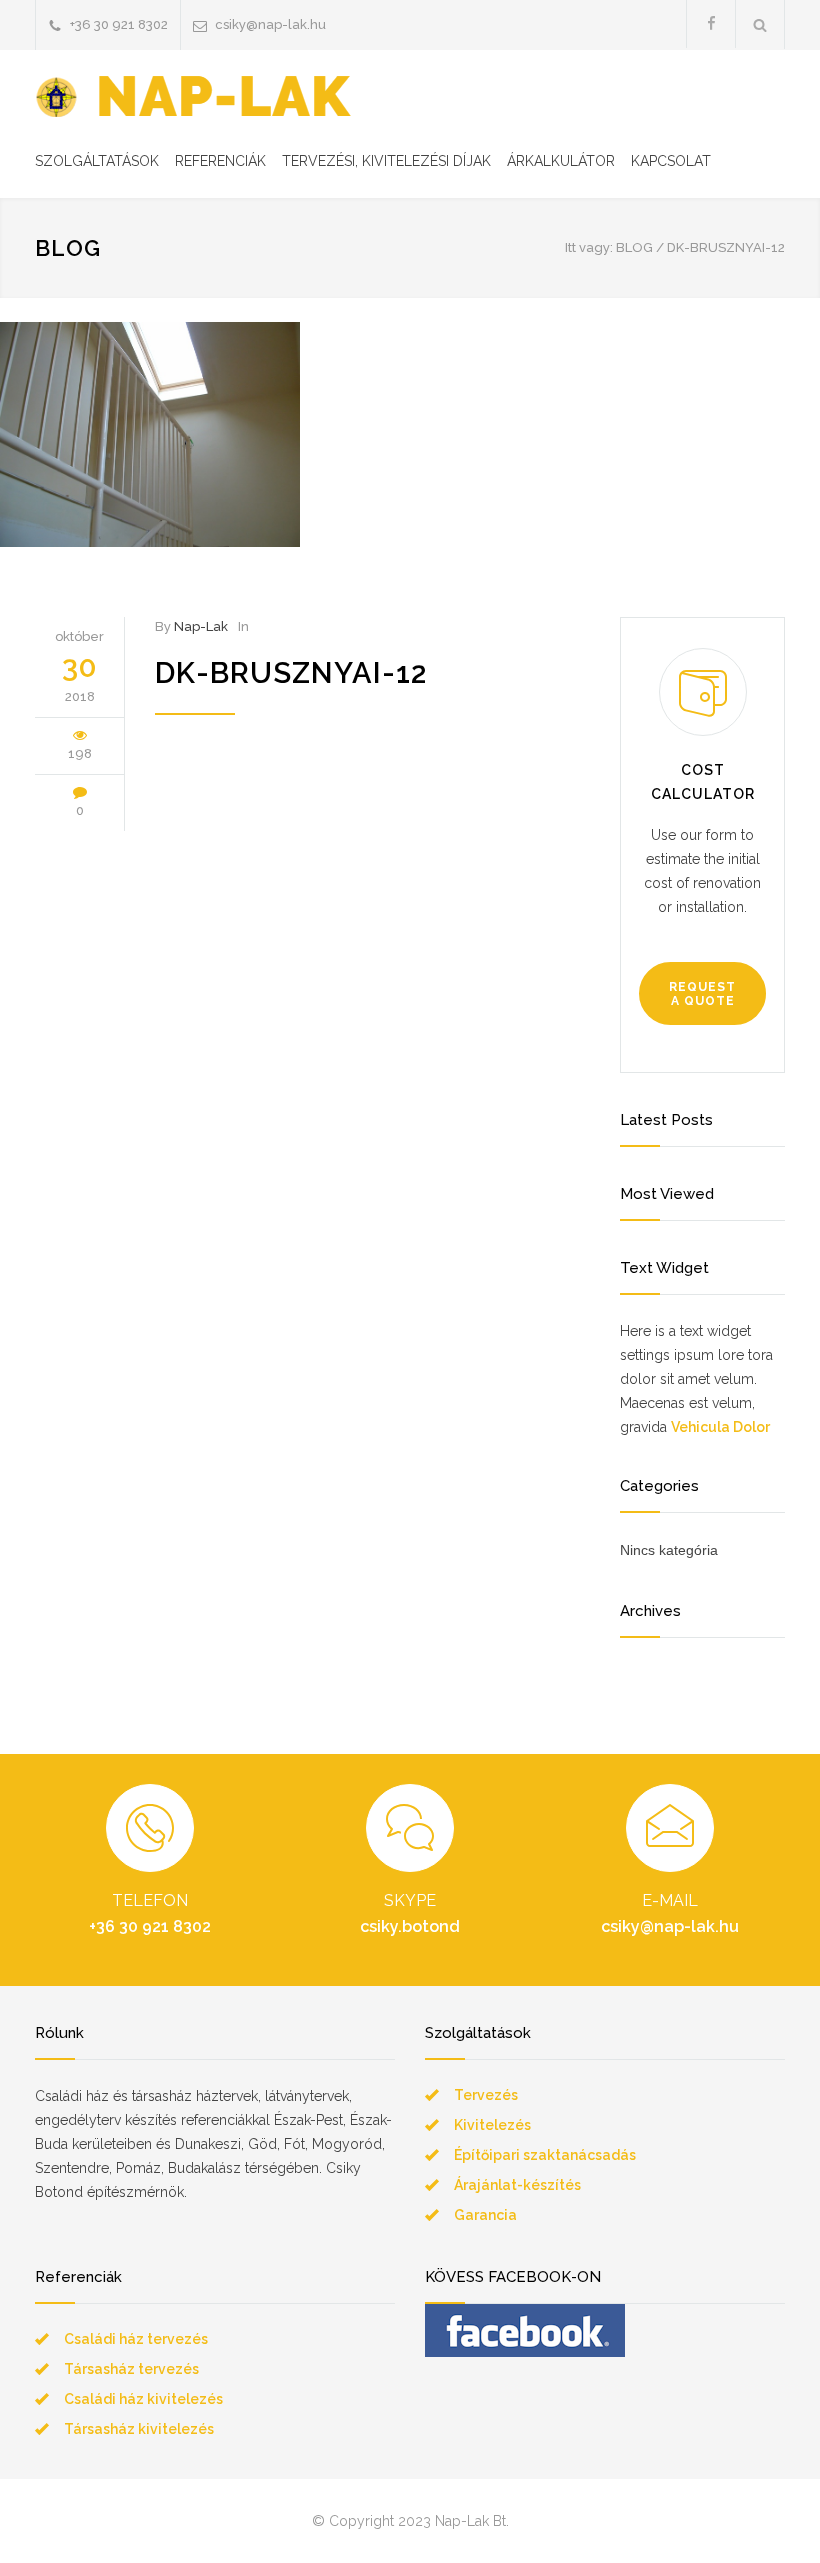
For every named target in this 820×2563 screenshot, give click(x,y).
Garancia (485, 2215)
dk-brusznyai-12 (291, 673)
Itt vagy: (589, 247)
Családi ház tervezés (136, 2339)
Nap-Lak (201, 626)
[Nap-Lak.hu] (193, 96)
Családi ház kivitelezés (143, 2399)
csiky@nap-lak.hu (270, 24)
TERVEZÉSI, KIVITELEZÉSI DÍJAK (386, 161)
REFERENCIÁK (220, 161)
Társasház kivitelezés (139, 2429)
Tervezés (486, 2095)
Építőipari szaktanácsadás (545, 2155)
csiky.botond (410, 1926)
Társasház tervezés (131, 2369)
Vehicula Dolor (720, 1427)
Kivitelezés (492, 2125)
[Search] (760, 24)
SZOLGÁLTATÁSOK (97, 161)
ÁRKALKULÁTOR (561, 161)
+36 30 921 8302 (119, 24)
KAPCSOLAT (671, 161)
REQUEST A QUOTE (702, 994)
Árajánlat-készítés (517, 2185)
